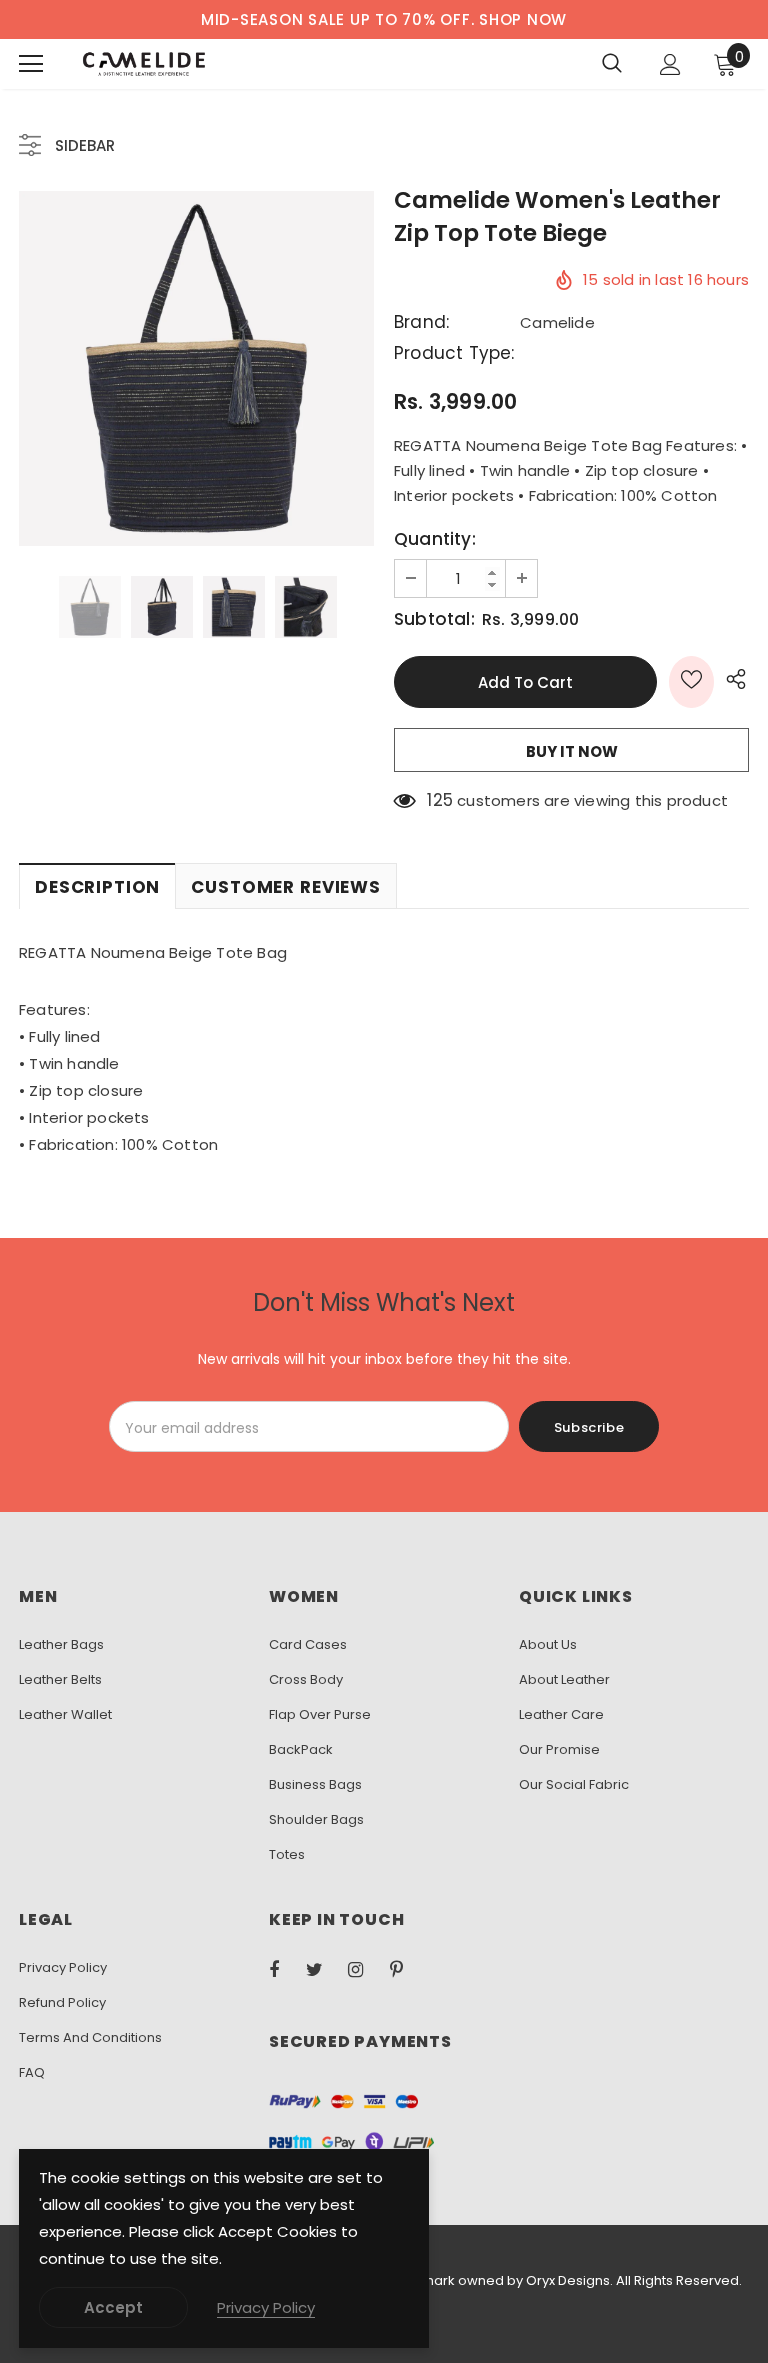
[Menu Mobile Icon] (31, 64)
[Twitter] (324, 1969)
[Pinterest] (408, 1969)
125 (440, 800)
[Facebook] (287, 1969)
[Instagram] (366, 1969)
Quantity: (435, 539)
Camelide (557, 322)
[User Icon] (670, 64)
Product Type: (454, 353)
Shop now (523, 19)
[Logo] (144, 64)
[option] (196, 368)
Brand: (421, 322)
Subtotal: (434, 619)
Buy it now (572, 751)
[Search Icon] (612, 64)
